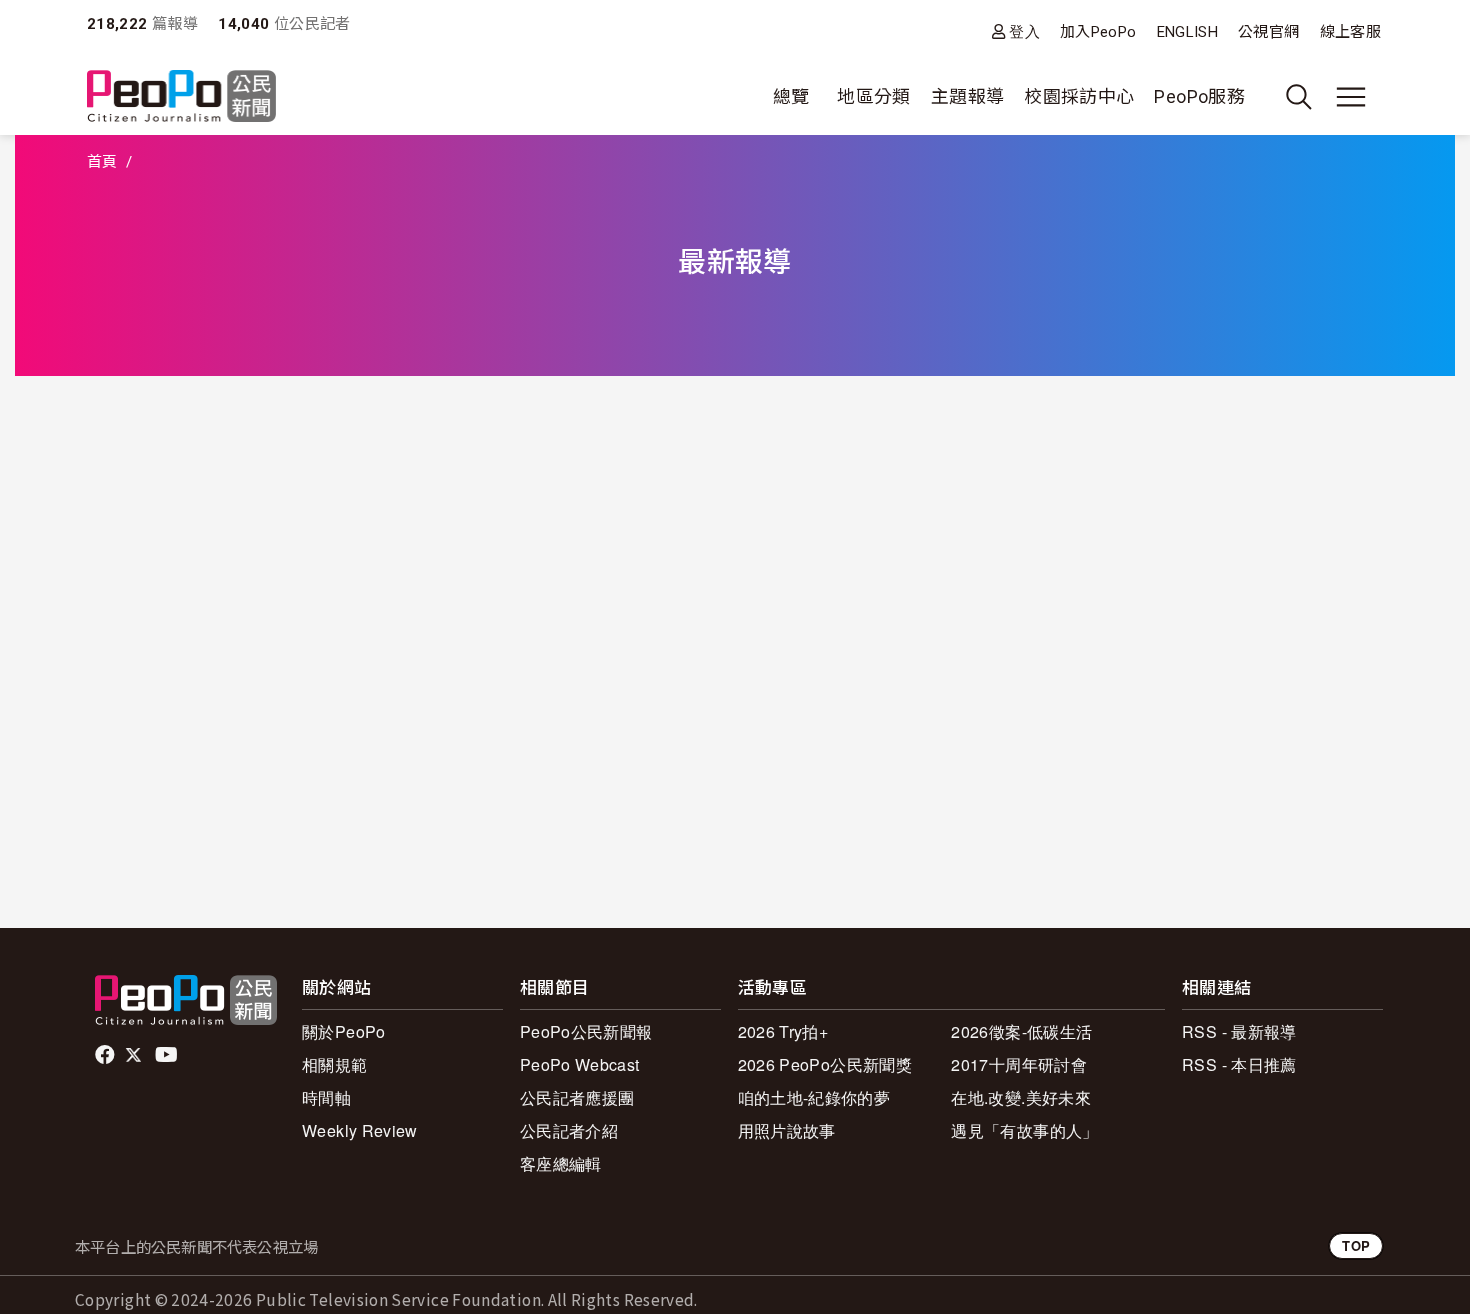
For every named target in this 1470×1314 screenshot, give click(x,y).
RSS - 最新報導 (1239, 1031)
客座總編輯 (561, 1163)
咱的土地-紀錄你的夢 (814, 1097)
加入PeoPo (1098, 32)
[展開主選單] (1351, 97)
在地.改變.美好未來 (1021, 1097)
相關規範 (334, 1064)
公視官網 (1268, 32)
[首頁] (181, 97)
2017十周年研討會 (1019, 1064)
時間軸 (326, 1097)
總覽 (791, 96)
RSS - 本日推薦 (1239, 1064)
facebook (106, 1055)
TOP (1356, 1245)
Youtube (168, 1055)
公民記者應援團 (577, 1097)
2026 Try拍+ (783, 1031)
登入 (1024, 31)
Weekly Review (360, 1130)
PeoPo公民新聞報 (586, 1031)
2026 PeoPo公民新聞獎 (825, 1064)
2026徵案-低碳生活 (1021, 1031)
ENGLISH (1188, 32)
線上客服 (1350, 32)
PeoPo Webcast (580, 1064)
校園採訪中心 (1079, 96)
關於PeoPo (344, 1031)
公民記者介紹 (569, 1130)
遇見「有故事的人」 (1024, 1130)
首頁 (102, 162)
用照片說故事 (787, 1130)
